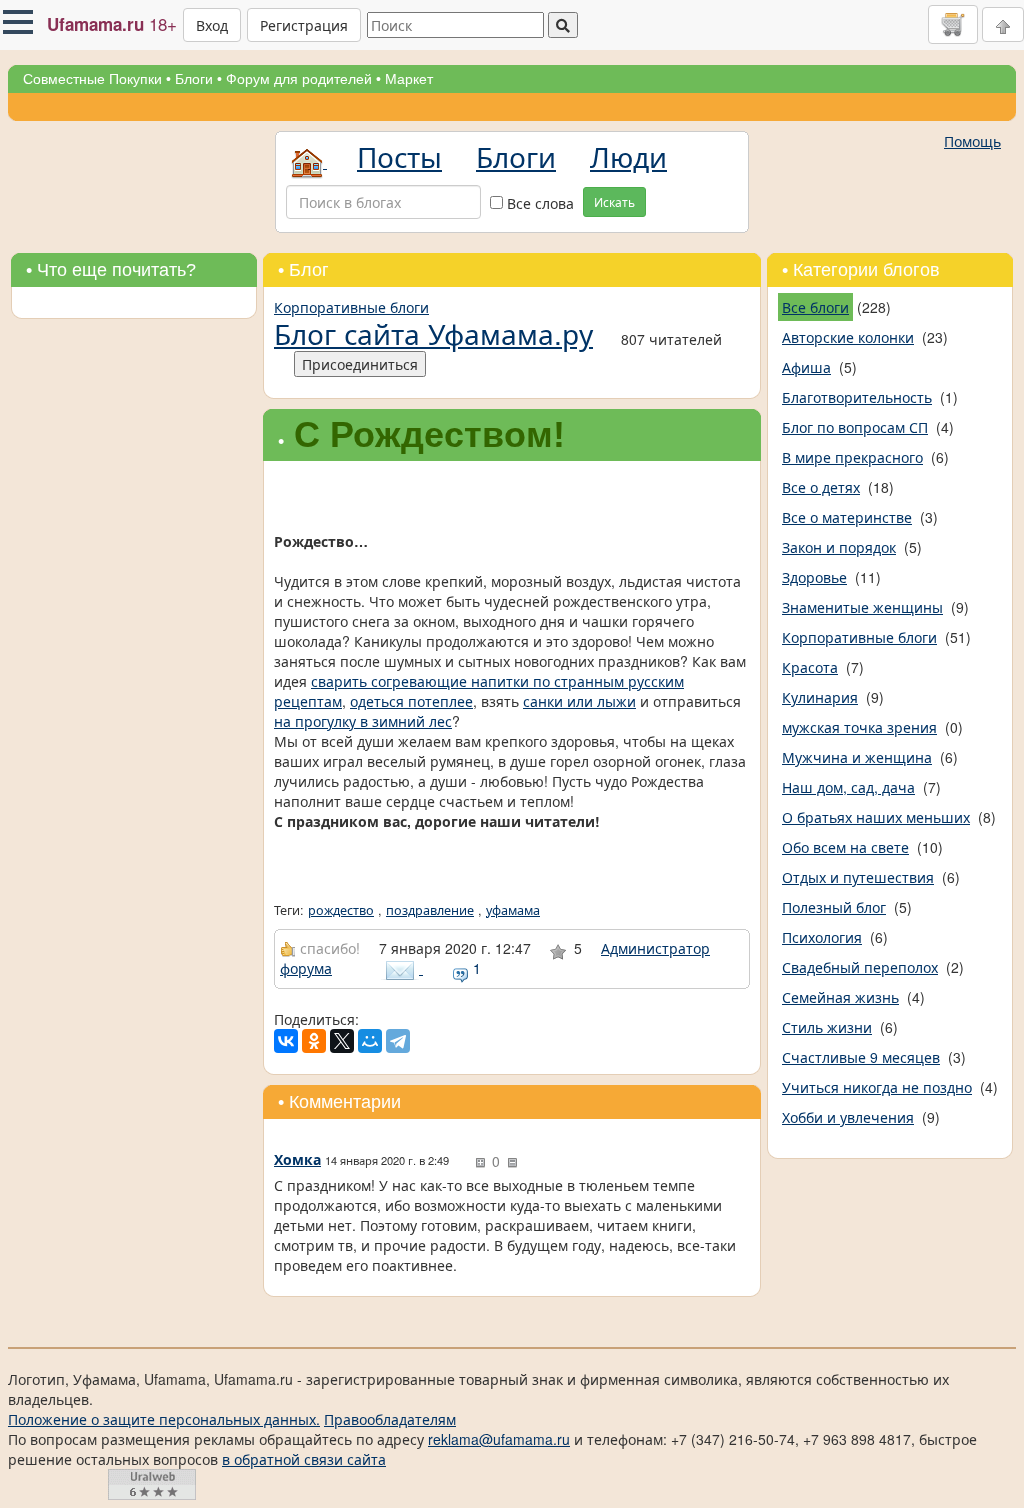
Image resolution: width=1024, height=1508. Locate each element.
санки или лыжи (579, 701)
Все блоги (815, 307)
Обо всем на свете (845, 847)
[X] (342, 1041)
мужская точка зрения (859, 727)
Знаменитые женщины (862, 607)
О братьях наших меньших (876, 817)
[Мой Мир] (370, 1041)
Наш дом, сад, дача (848, 787)
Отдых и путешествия (858, 877)
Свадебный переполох (860, 967)
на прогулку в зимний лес (363, 721)
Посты (399, 156)
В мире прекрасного (852, 457)
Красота (810, 667)
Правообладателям (390, 1419)
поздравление (430, 910)
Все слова (538, 203)
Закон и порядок (839, 547)
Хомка (297, 1159)
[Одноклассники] (314, 1041)
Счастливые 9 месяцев (861, 1057)
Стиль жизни (827, 1027)
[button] (18, 22)
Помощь (972, 141)
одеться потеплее (411, 701)
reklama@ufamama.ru (499, 1439)
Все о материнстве (847, 517)
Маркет (409, 79)
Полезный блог (834, 907)
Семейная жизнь (840, 997)
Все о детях (821, 487)
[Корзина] (953, 24)
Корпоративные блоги (351, 307)
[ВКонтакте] (286, 1041)
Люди (628, 156)
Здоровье (814, 577)
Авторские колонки (848, 337)
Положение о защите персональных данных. (164, 1419)
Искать (614, 201)
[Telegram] (398, 1041)
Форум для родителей (299, 79)
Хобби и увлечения (848, 1117)
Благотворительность (857, 397)
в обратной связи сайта (304, 1459)
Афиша (806, 367)
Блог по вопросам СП (855, 427)
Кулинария (820, 697)
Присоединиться (360, 364)
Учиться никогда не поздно (877, 1087)
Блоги (194, 79)
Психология (822, 937)
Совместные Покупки (92, 79)
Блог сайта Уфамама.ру (433, 333)
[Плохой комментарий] (512, 1163)
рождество (341, 910)
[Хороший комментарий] (480, 1163)
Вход (212, 25)
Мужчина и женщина (857, 757)
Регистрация (304, 25)
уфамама (513, 910)
